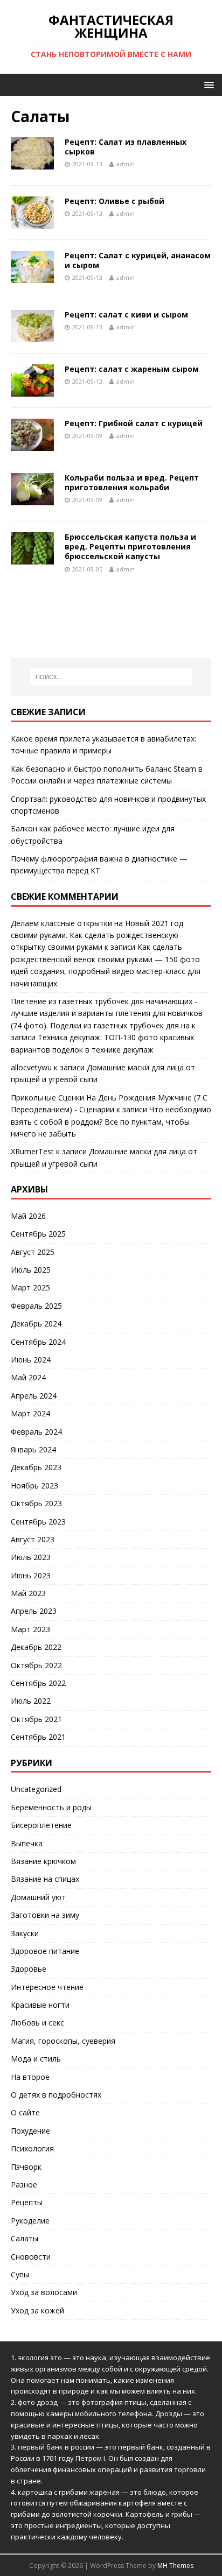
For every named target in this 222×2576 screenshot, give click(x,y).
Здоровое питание (45, 1951)
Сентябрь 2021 (38, 1737)
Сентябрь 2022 (38, 1683)
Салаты (25, 2238)
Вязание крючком (43, 1861)
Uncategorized (36, 1789)
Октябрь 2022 (36, 1665)
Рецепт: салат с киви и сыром (126, 315)
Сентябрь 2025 (38, 1234)
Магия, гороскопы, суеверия (63, 2041)
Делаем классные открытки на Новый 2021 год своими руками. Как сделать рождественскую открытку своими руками (97, 935)
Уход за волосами (44, 2292)
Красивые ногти (40, 2005)
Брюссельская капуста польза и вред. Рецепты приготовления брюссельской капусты (130, 546)
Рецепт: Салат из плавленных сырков (126, 147)
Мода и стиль (36, 2059)
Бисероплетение (41, 1825)
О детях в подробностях (56, 2095)
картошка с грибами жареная (69, 2492)
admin (126, 164)
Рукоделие (30, 2221)
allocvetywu (31, 1067)
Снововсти (31, 2257)
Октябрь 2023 (36, 1503)
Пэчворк (26, 2167)
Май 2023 (28, 1593)
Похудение (30, 2131)
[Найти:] (111, 677)
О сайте (25, 2112)
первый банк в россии (56, 2447)
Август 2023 (33, 1539)
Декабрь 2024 (36, 1324)
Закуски (25, 1933)
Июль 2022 (31, 1701)
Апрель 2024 (34, 1396)
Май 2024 (28, 1377)
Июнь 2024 (31, 1360)
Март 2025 (30, 1287)
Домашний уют (38, 1897)
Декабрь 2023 (36, 1467)
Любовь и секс (37, 2023)
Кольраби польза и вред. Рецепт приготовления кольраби (132, 482)
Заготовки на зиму (45, 1915)
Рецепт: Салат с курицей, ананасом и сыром (138, 260)
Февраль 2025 (36, 1306)
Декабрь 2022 (36, 1647)
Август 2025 (33, 1252)
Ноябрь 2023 (34, 1485)
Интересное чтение (47, 1987)
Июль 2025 (31, 1270)
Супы (20, 2274)
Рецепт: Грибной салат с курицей (134, 423)
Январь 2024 (33, 1449)
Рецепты (27, 2202)
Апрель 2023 (34, 1611)
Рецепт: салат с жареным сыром (132, 369)
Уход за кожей (37, 2310)
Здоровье (29, 1969)
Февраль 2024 (36, 1432)
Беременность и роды (51, 1807)
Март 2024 (30, 1413)
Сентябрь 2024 (38, 1342)
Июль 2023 (31, 1557)
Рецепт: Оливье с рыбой (115, 201)
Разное (24, 2185)
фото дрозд (38, 2402)
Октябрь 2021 (36, 1719)
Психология (32, 2148)
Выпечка (27, 1843)
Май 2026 (28, 1216)
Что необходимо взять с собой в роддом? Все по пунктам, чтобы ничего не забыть (111, 1121)
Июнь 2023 (31, 1575)
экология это (40, 2358)
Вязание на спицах (45, 1879)
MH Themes (175, 2566)
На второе (30, 2077)
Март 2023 (30, 1629)
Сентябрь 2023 (38, 1522)
